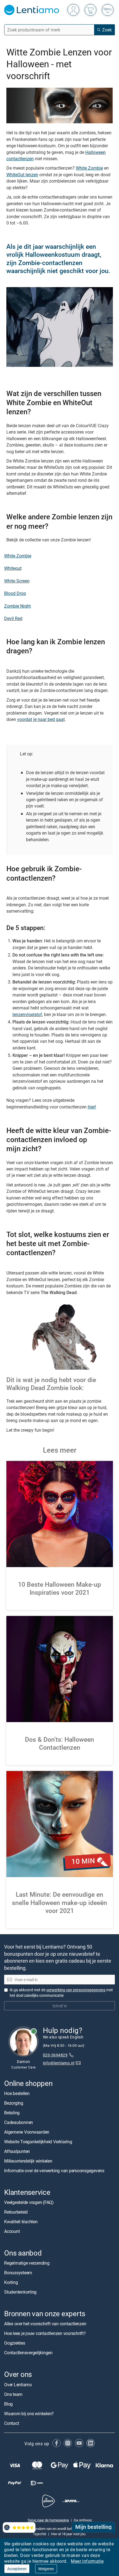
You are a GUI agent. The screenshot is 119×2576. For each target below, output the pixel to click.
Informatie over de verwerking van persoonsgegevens (54, 2171)
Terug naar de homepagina (48, 2520)
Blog (8, 2404)
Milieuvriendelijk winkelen (28, 2161)
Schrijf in (60, 2006)
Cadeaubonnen (19, 2122)
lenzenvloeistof (27, 1014)
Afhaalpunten (17, 2151)
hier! (92, 1107)
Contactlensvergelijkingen (28, 2353)
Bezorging (14, 2103)
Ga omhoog (83, 2520)
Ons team (13, 2394)
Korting (11, 2282)
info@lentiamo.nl (59, 2063)
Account (12, 2231)
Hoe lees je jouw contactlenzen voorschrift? (45, 2333)
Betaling (12, 2113)
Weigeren (46, 2569)
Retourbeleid (16, 2212)
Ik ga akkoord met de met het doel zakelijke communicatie (61, 1993)
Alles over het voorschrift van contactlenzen (45, 2324)
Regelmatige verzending (27, 2263)
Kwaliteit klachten (21, 2222)
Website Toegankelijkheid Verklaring (38, 2142)
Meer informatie (87, 2561)
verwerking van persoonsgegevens (76, 1990)
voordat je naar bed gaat (41, 719)
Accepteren (17, 2569)
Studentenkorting (20, 2292)
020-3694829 (55, 2055)
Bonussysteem (18, 2273)
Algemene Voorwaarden (27, 2132)
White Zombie (89, 168)
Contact (11, 2423)
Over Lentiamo (18, 2384)
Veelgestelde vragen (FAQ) (29, 2202)
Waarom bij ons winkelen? (29, 2413)
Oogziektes (15, 2343)
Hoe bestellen (17, 2093)
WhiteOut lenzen (22, 175)
